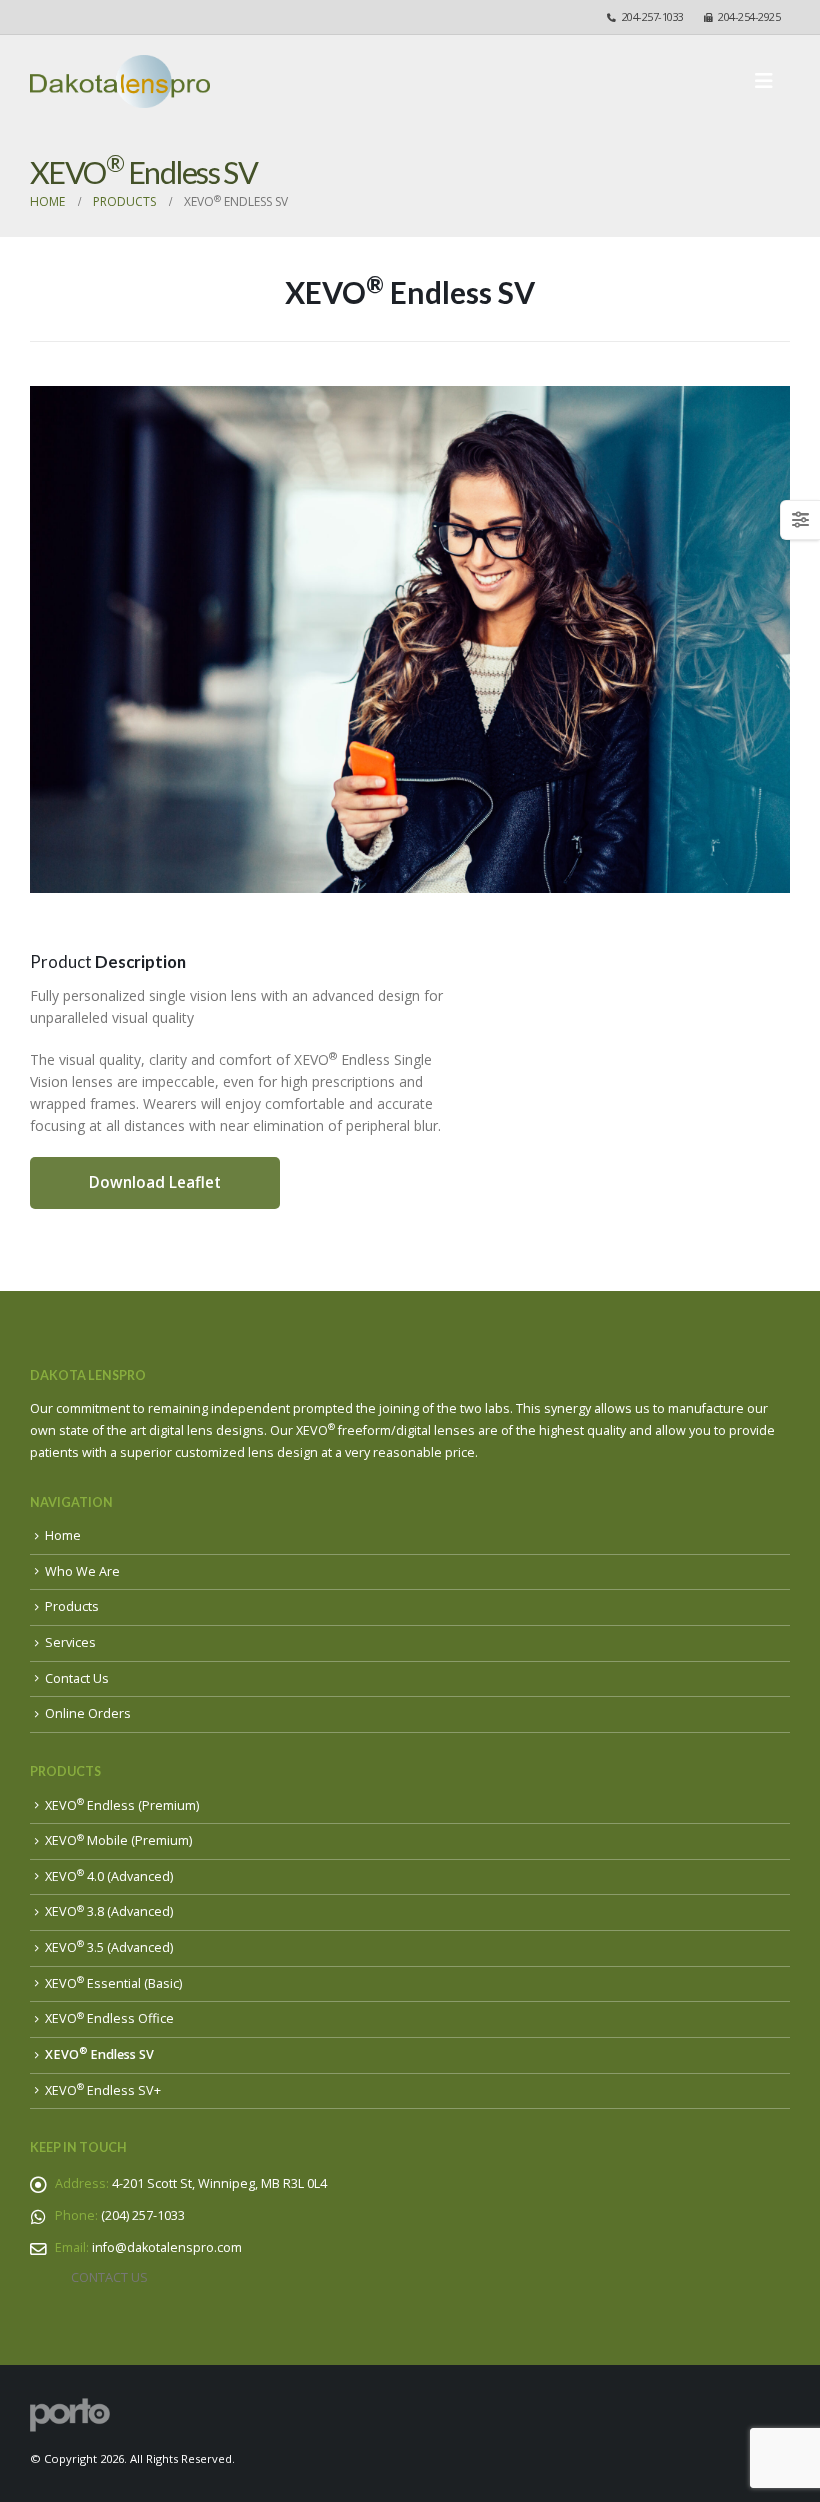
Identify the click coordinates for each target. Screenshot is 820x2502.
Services (70, 1642)
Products (72, 1606)
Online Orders (88, 1713)
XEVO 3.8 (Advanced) (109, 1911)
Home (63, 1535)
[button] (770, 81)
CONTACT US (109, 2277)
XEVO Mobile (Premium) (118, 1840)
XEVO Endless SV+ (103, 2090)
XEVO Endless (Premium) (122, 1805)
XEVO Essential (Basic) (113, 1983)
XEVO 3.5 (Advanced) (109, 1947)
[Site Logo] (120, 81)
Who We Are (82, 1571)
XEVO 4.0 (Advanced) (109, 1876)
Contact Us (77, 1678)
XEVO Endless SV (99, 2054)
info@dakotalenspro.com (167, 2247)
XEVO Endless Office (109, 2018)
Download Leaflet (155, 1182)
